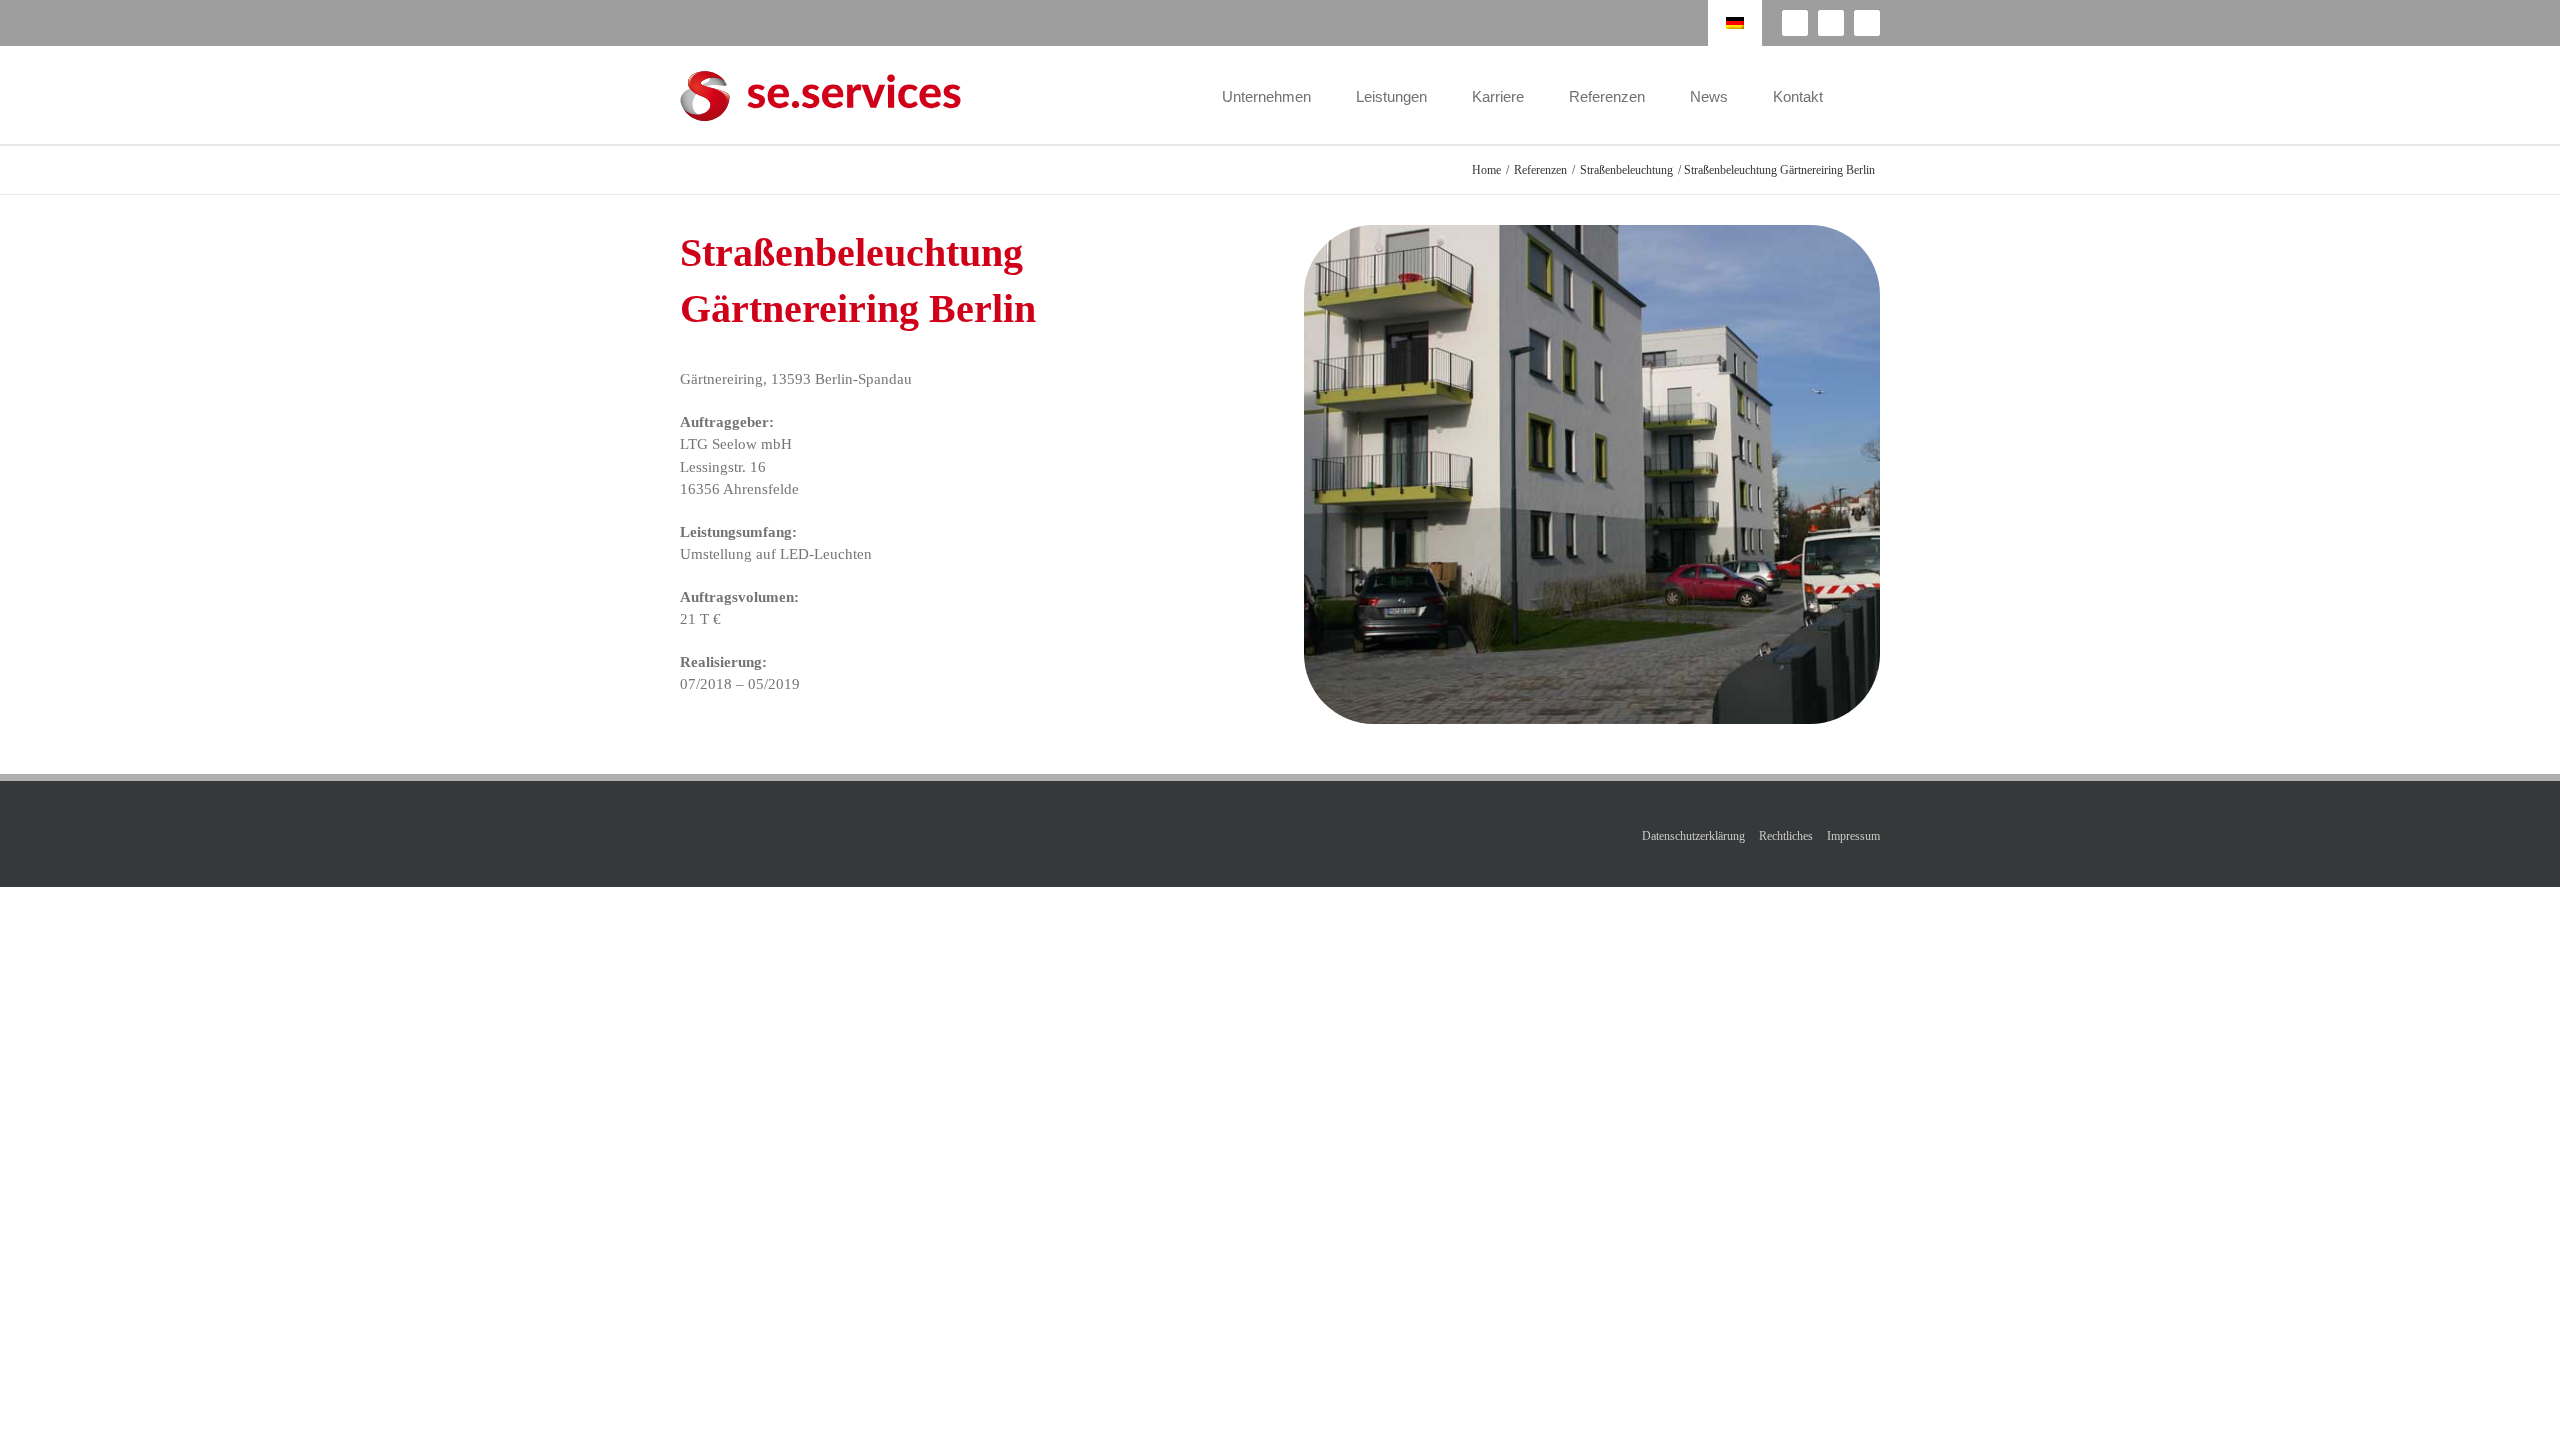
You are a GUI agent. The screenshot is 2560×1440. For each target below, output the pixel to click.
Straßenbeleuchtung (1626, 170)
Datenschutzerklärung (1693, 836)
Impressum (1853, 836)
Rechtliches (1786, 836)
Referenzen (1540, 170)
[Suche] (1874, 95)
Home (1486, 170)
